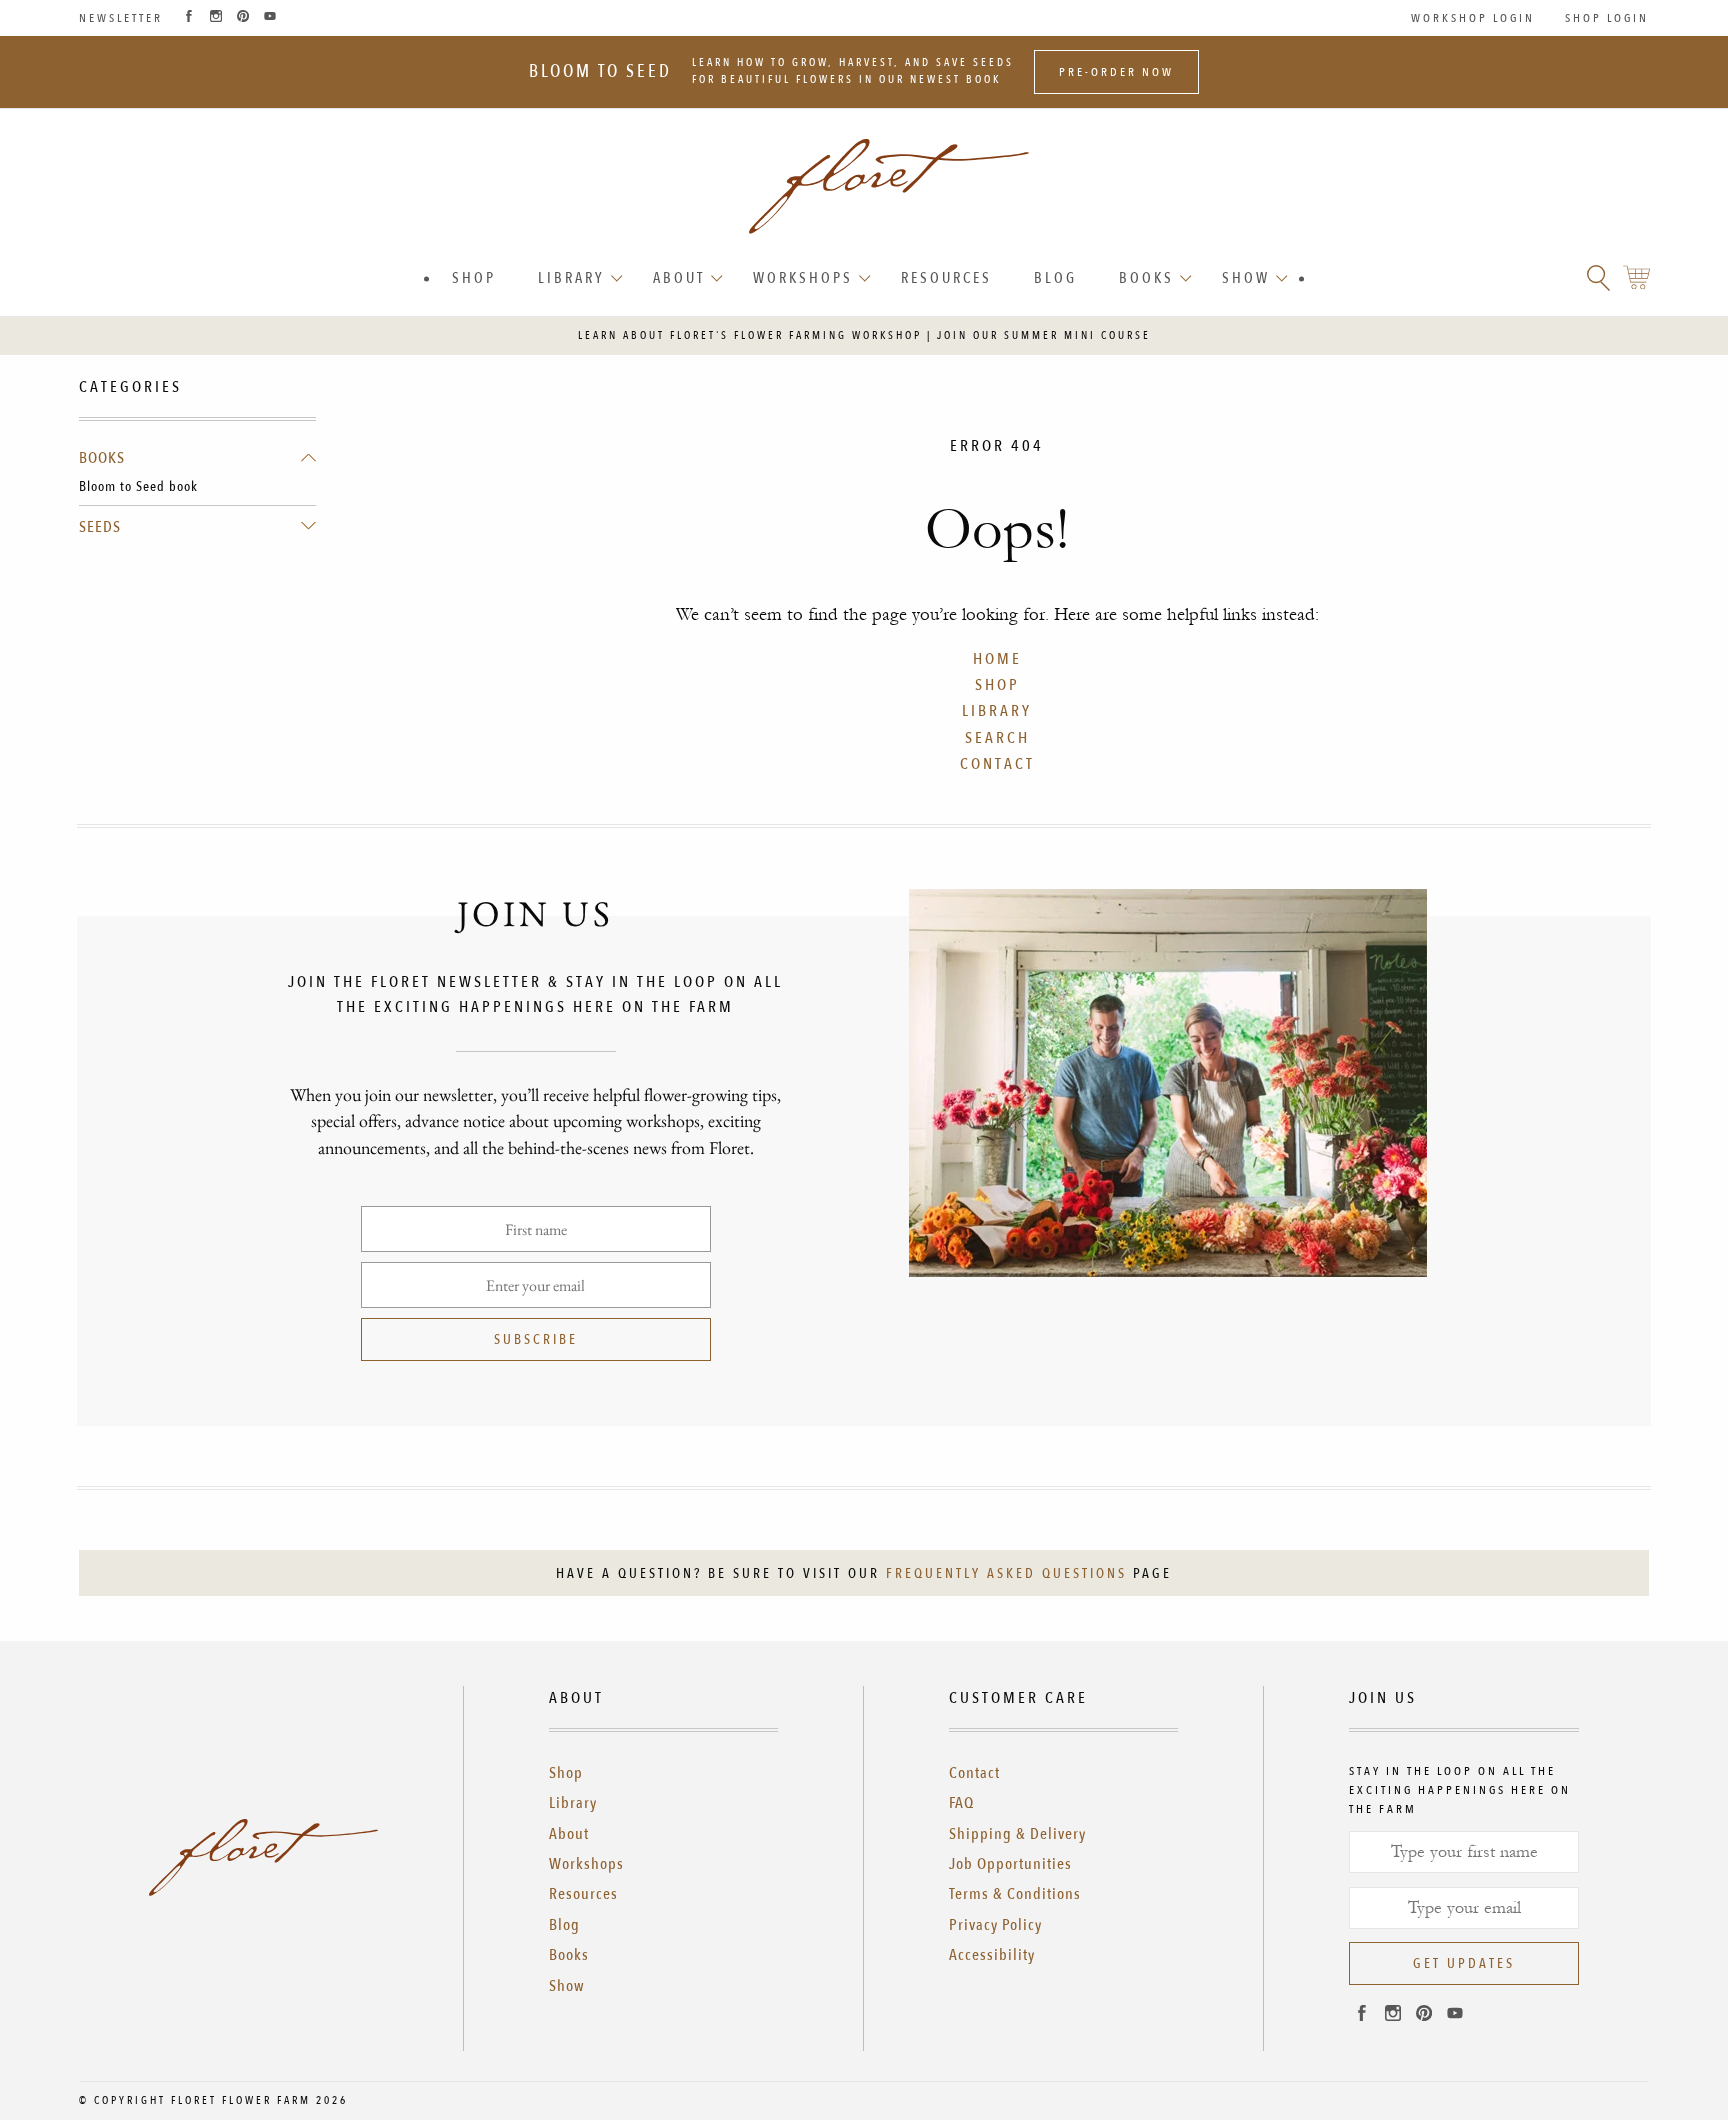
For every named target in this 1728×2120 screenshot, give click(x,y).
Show (1246, 278)
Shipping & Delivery (1017, 1834)
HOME (997, 659)
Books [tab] (102, 458)
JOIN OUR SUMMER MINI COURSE (1044, 335)
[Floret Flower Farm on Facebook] (189, 18)
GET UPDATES (1464, 1963)
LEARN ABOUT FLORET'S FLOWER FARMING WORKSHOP (750, 335)
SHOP (997, 685)
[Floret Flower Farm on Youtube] (270, 18)
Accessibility (992, 1955)
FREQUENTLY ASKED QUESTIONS (1006, 1573)
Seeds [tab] (100, 527)
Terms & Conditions (1015, 1894)
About (679, 278)
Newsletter (121, 18)
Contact (974, 1773)
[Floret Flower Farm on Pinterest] (243, 18)
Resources (946, 278)
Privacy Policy (995, 1925)
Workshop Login (1473, 18)
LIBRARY (997, 711)
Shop (474, 278)
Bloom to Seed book (138, 486)
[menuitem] (474, 278)
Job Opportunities (1010, 1864)
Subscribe (536, 1339)
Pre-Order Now (1116, 72)
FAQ (961, 1803)
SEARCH (997, 738)
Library (571, 278)
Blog (1055, 278)
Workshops (803, 278)
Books (1146, 278)
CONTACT (997, 764)
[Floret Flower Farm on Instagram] (216, 18)
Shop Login (1607, 18)
